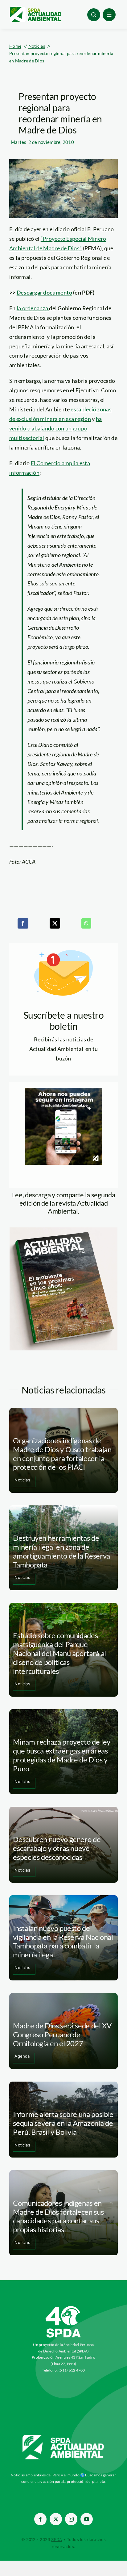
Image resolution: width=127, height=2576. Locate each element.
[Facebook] (23, 923)
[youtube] (87, 2519)
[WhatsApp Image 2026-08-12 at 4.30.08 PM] (63, 1230)
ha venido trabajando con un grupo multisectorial (55, 428)
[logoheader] (35, 9)
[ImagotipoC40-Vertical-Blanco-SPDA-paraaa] (63, 2308)
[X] (55, 923)
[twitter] (56, 2519)
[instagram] (71, 2519)
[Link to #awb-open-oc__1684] (109, 15)
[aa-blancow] (63, 2437)
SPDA (57, 2539)
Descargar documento (44, 292)
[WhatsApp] (86, 923)
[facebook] (40, 2519)
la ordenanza (33, 308)
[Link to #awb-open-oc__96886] (94, 15)
